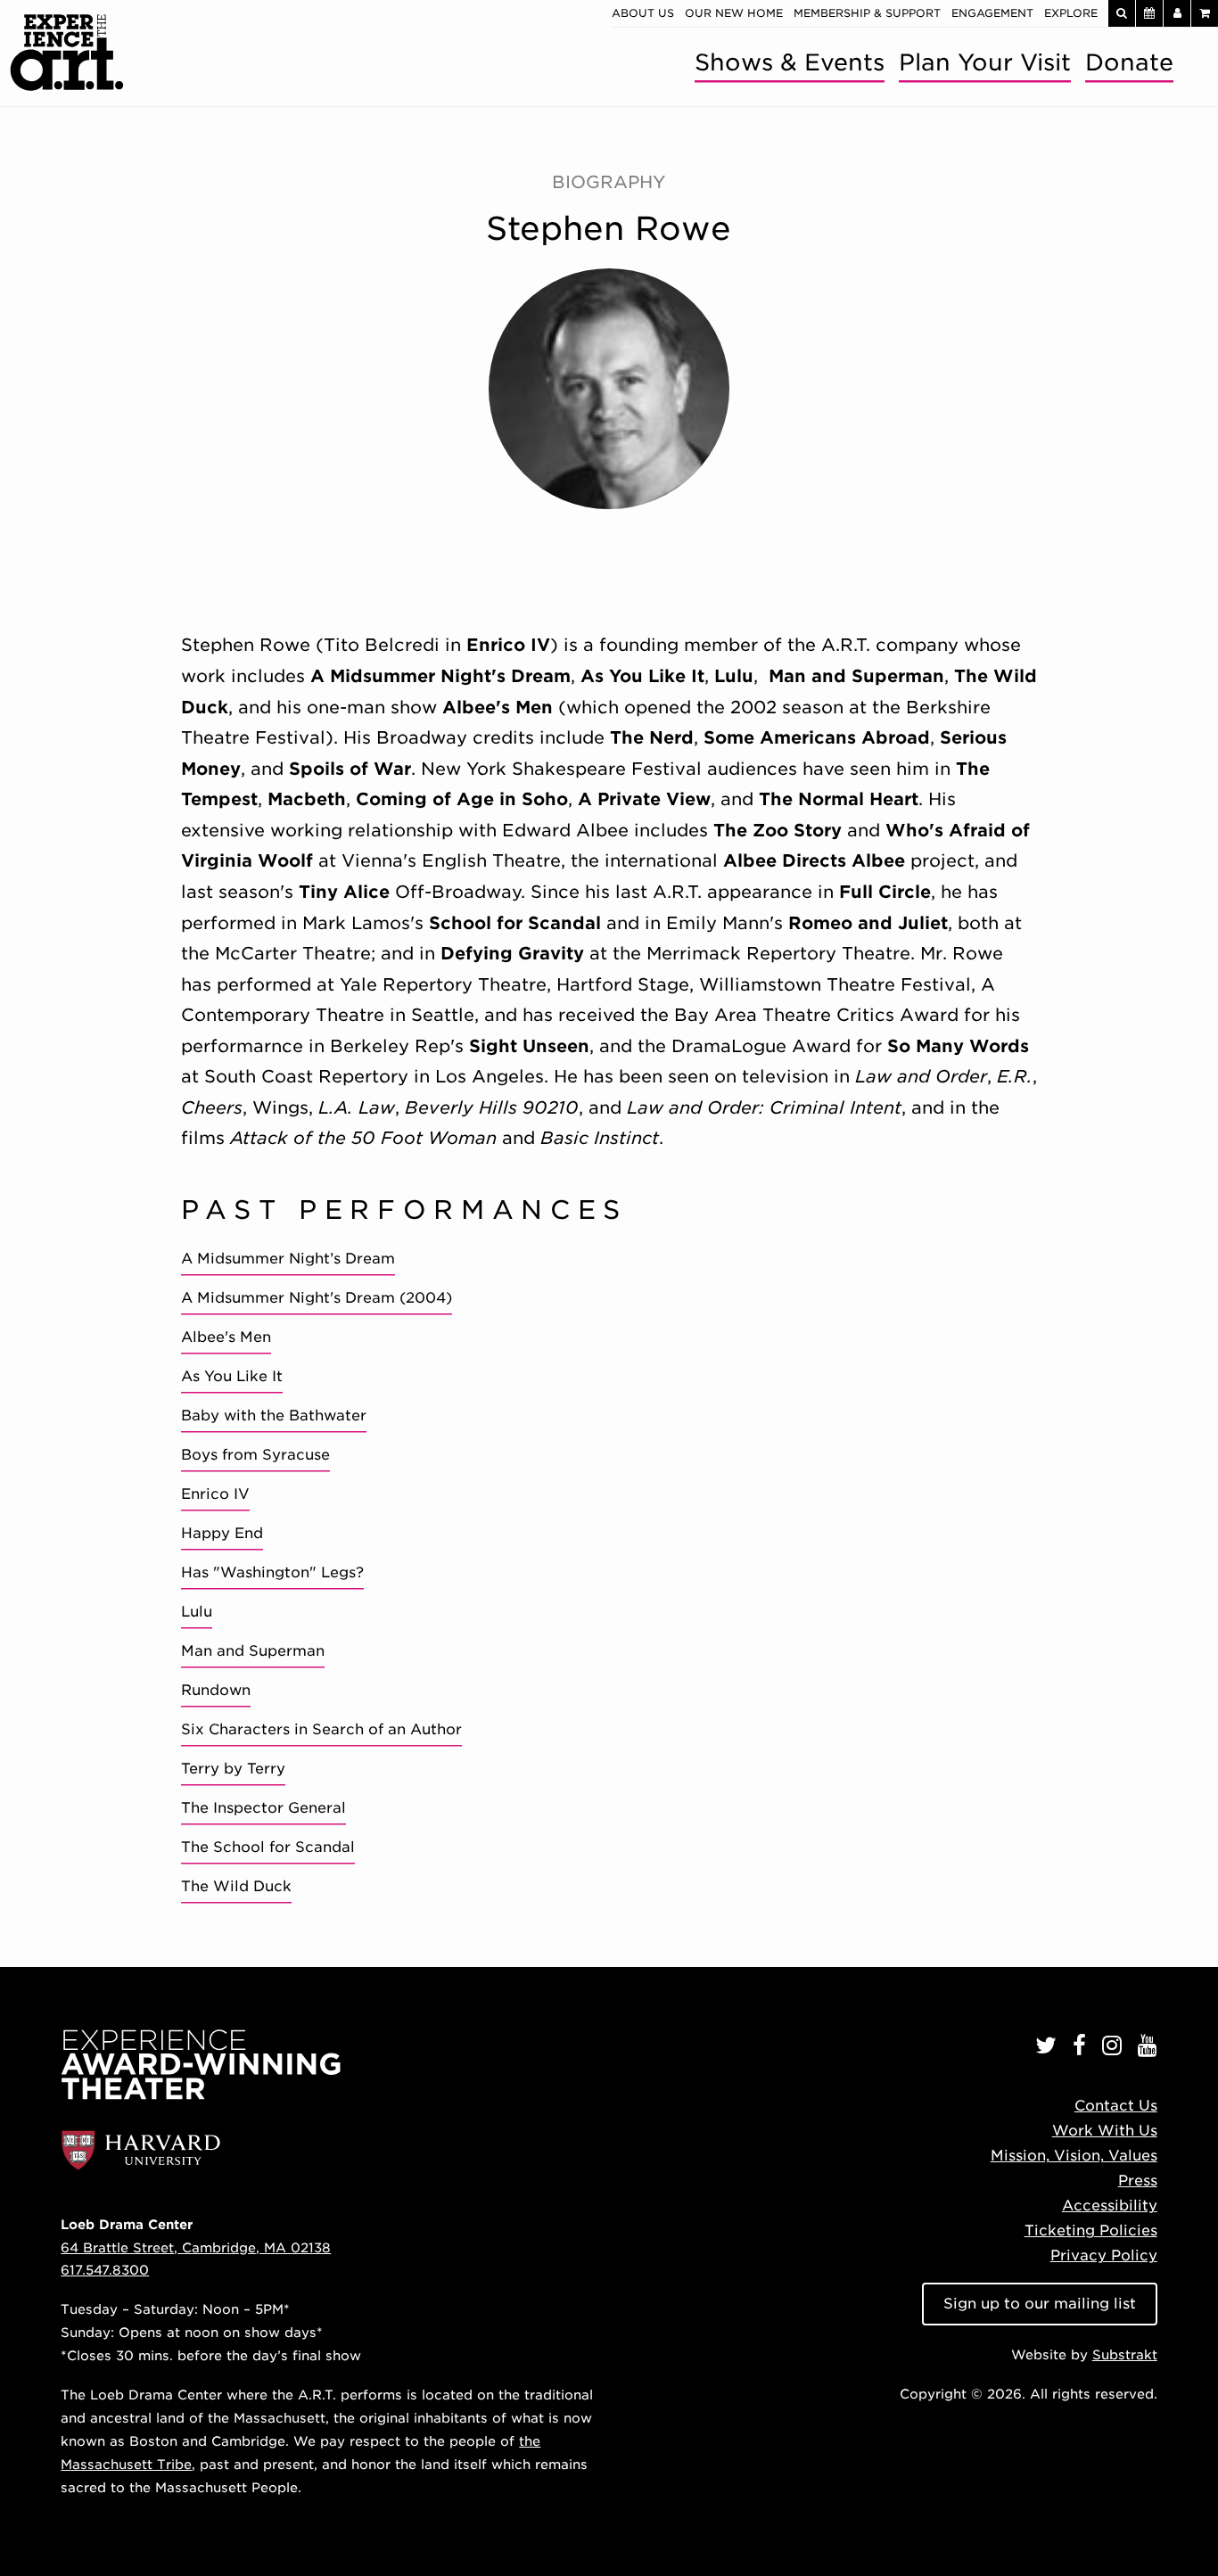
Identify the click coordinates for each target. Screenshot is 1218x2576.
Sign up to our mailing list (1040, 2304)
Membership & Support (867, 13)
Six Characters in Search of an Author (321, 1729)
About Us (643, 13)
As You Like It (232, 1376)
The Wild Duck (236, 1886)
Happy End (222, 1533)
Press (1138, 2181)
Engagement (992, 13)
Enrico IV (215, 1494)
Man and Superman (253, 1651)
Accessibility (1110, 2206)
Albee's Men (226, 1337)
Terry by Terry (233, 1769)
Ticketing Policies (1091, 2230)
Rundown (216, 1690)
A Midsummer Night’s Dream (288, 1259)
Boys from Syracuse (255, 1455)
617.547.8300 (105, 2270)
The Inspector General (263, 1808)
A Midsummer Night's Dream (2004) (317, 1298)
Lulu (197, 1612)
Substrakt (1125, 2354)
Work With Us (1105, 2131)
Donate (1129, 62)
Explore (1071, 13)
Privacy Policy (1104, 2255)
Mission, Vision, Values (1074, 2156)
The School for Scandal (268, 1847)
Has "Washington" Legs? (272, 1572)
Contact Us (1116, 2106)
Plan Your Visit (985, 62)
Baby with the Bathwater (274, 1416)
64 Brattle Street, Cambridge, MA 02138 (196, 2247)
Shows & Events (790, 62)
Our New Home (734, 13)
